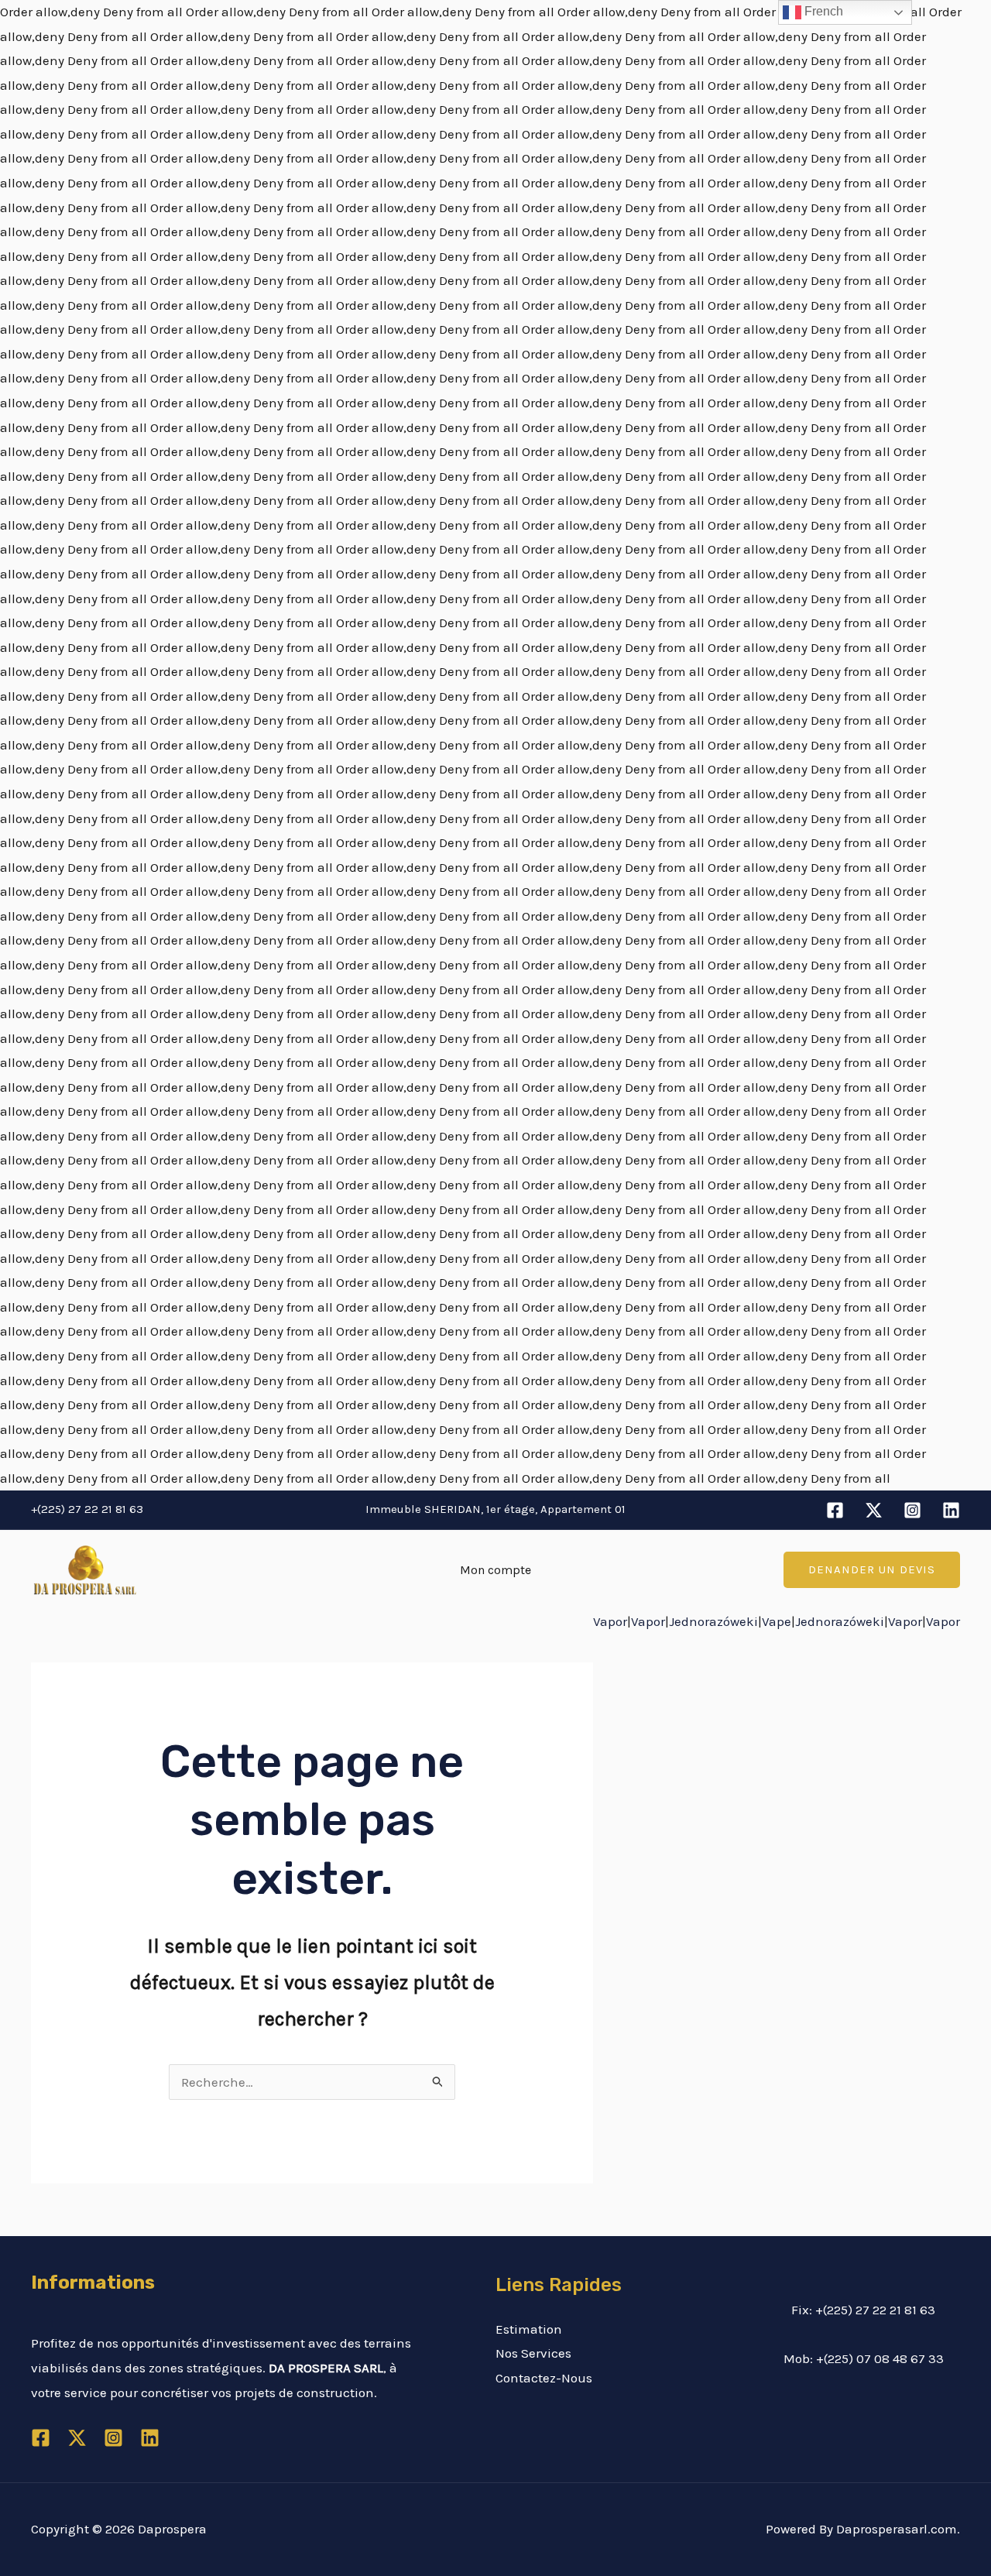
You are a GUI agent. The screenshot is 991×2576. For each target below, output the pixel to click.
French (822, 11)
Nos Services (533, 2353)
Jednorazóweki (713, 1621)
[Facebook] (835, 1510)
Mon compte (495, 1570)
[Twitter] (874, 1510)
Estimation (529, 2329)
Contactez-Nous (544, 2378)
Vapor (610, 1621)
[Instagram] (912, 1510)
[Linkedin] (951, 1510)
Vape (777, 1621)
